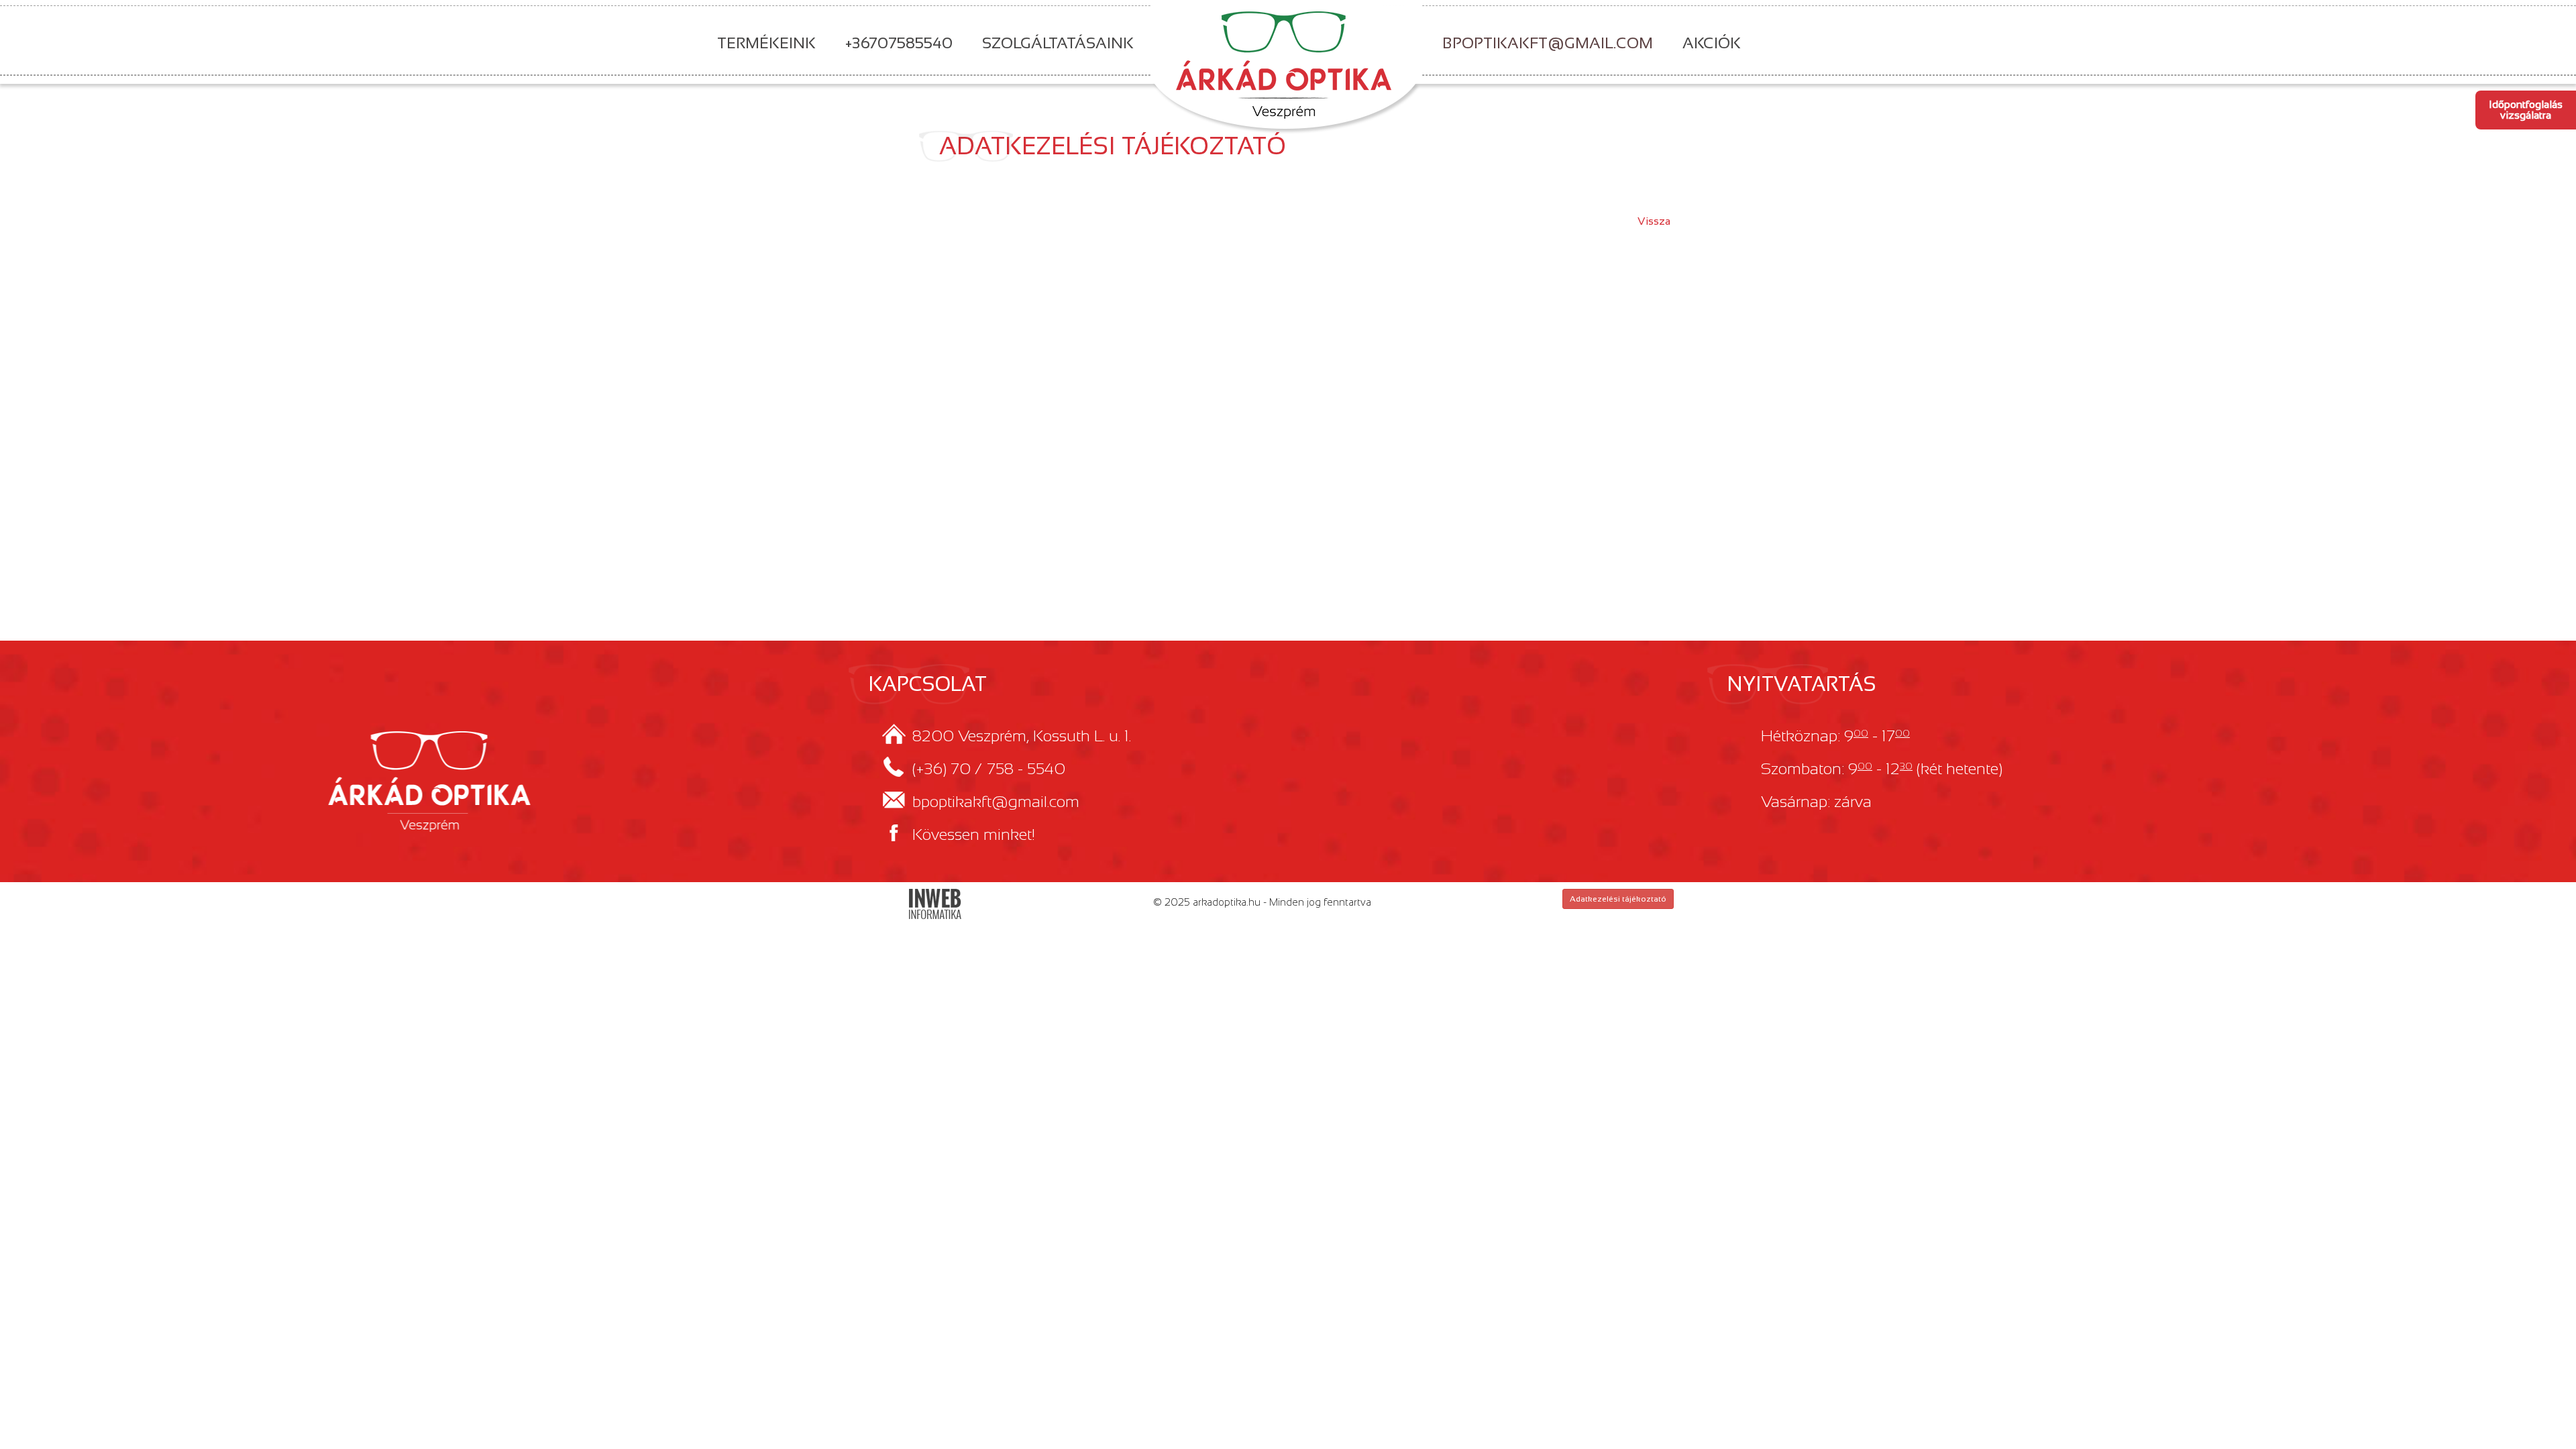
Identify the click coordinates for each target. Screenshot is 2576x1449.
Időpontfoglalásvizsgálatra (2526, 110)
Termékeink (766, 43)
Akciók (1712, 43)
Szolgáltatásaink (1058, 43)
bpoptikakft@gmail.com (1548, 43)
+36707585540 (899, 43)
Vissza (1654, 221)
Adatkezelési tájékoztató (1618, 899)
